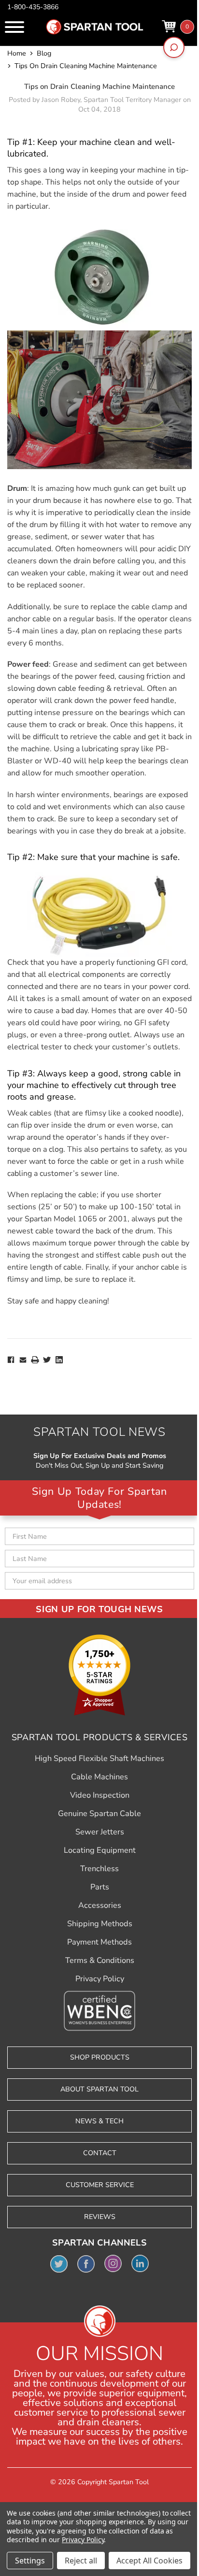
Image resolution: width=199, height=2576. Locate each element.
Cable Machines (99, 1777)
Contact (100, 2153)
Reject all (81, 2561)
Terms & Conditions (100, 1961)
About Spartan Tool (99, 2089)
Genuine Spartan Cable (99, 1814)
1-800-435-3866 (33, 7)
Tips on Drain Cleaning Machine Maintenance (99, 86)
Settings (30, 2561)
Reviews (100, 2217)
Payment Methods (99, 1942)
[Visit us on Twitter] (59, 2263)
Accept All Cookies (149, 2561)
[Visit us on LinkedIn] (140, 2263)
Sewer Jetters (100, 1832)
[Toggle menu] (14, 27)
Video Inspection (100, 1795)
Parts (100, 1887)
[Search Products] (174, 47)
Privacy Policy (100, 1979)
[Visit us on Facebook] (86, 2263)
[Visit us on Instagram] (113, 2263)
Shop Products (100, 2057)
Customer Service (100, 2185)
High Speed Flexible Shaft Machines (99, 1759)
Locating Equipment (100, 1850)
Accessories (100, 1905)
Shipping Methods (100, 1924)
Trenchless (99, 1869)
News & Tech (99, 2121)
